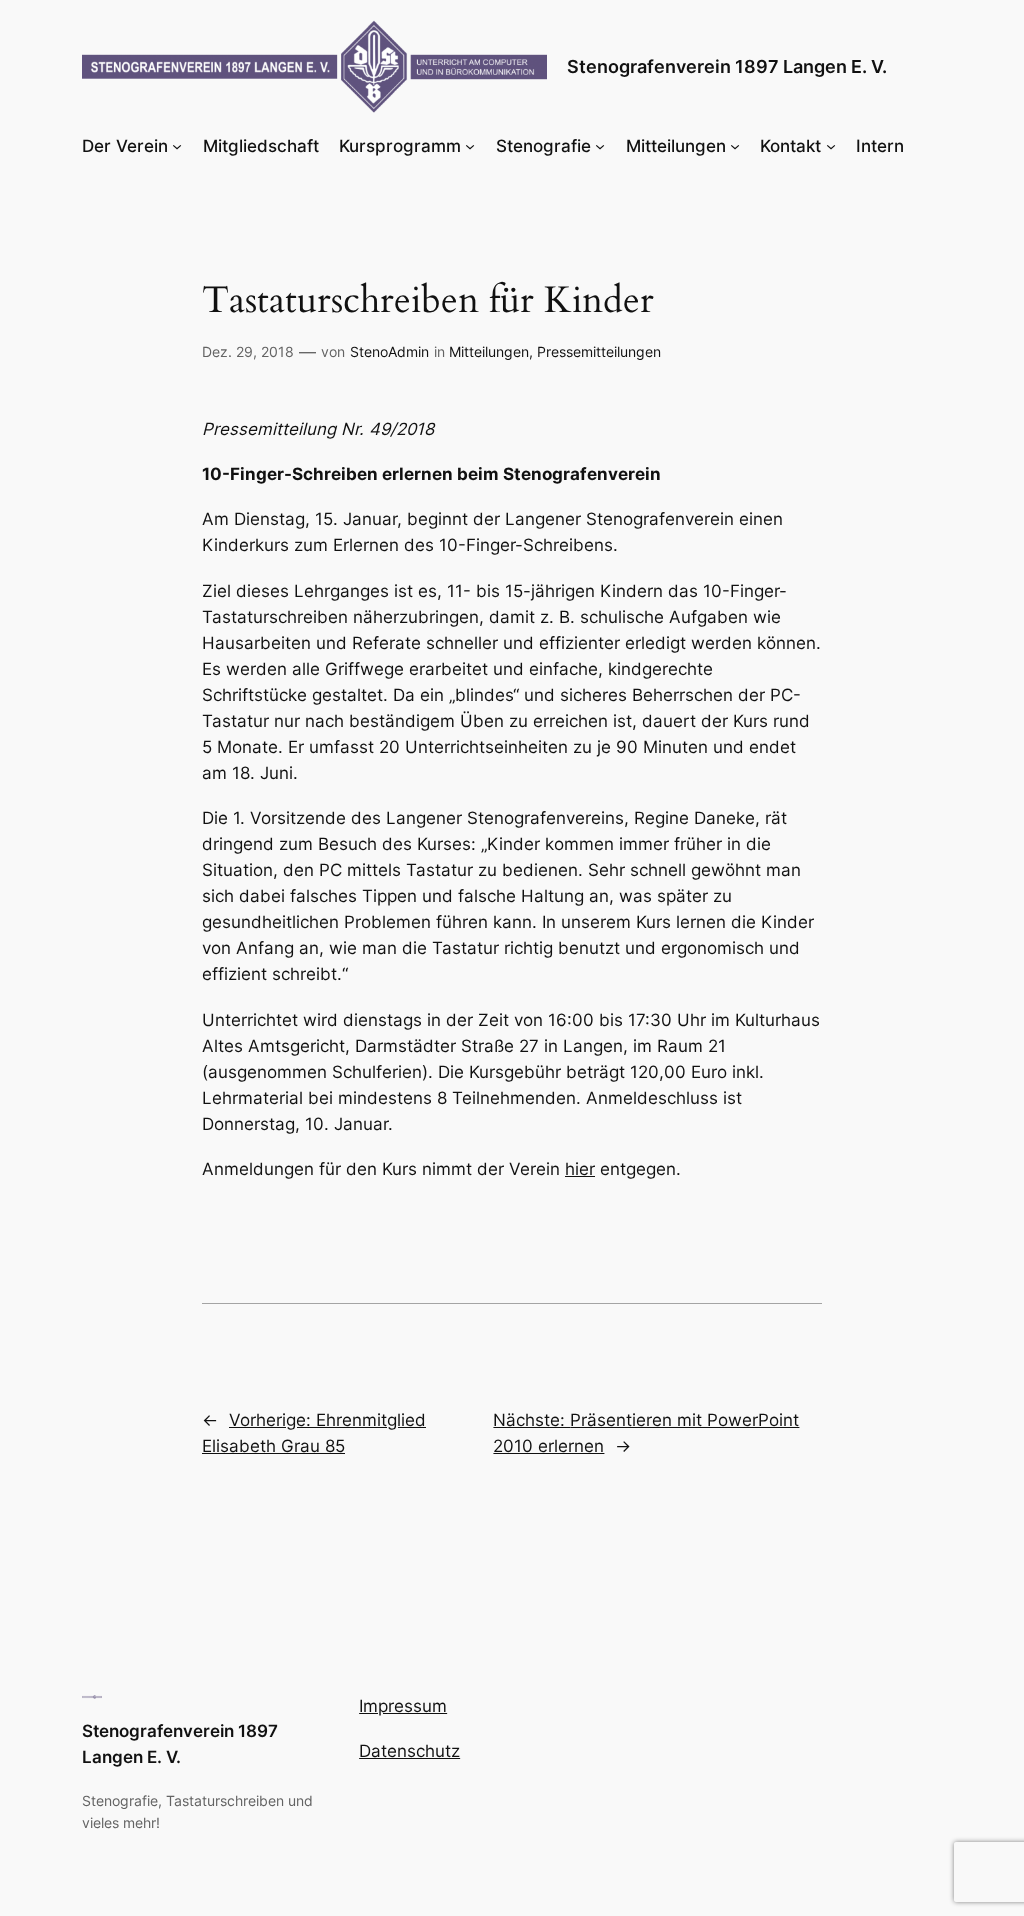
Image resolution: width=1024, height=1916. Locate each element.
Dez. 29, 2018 (248, 351)
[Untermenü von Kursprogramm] (470, 146)
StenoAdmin (389, 351)
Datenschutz (409, 1751)
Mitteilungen (489, 351)
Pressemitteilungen (599, 351)
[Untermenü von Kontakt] (831, 146)
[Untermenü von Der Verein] (177, 146)
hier (580, 1169)
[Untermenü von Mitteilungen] (735, 146)
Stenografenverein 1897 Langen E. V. (727, 66)
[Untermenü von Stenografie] (600, 146)
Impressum (403, 1706)
